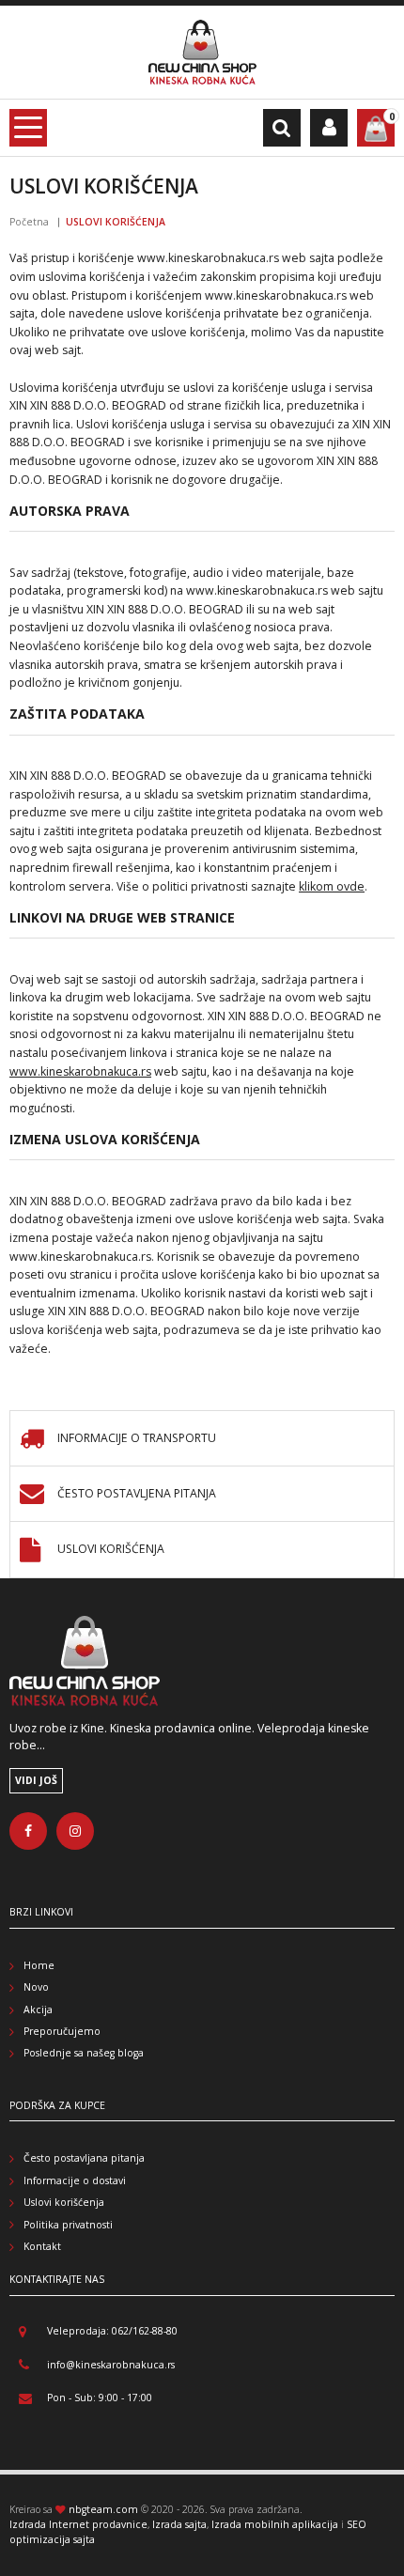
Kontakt (42, 2246)
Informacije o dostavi (75, 2180)
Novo (36, 1987)
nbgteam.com (103, 2509)
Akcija (38, 2010)
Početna (29, 222)
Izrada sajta (179, 2524)
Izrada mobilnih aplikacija (275, 2524)
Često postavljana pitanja (84, 2158)
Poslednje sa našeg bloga (84, 2053)
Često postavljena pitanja (137, 1494)
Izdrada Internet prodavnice (78, 2524)
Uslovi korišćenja (111, 1550)
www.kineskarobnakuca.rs (80, 1071)
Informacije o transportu (137, 1439)
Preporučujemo (62, 2031)
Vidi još (36, 1780)
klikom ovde (332, 886)
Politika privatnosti (68, 2225)
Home (39, 1965)
